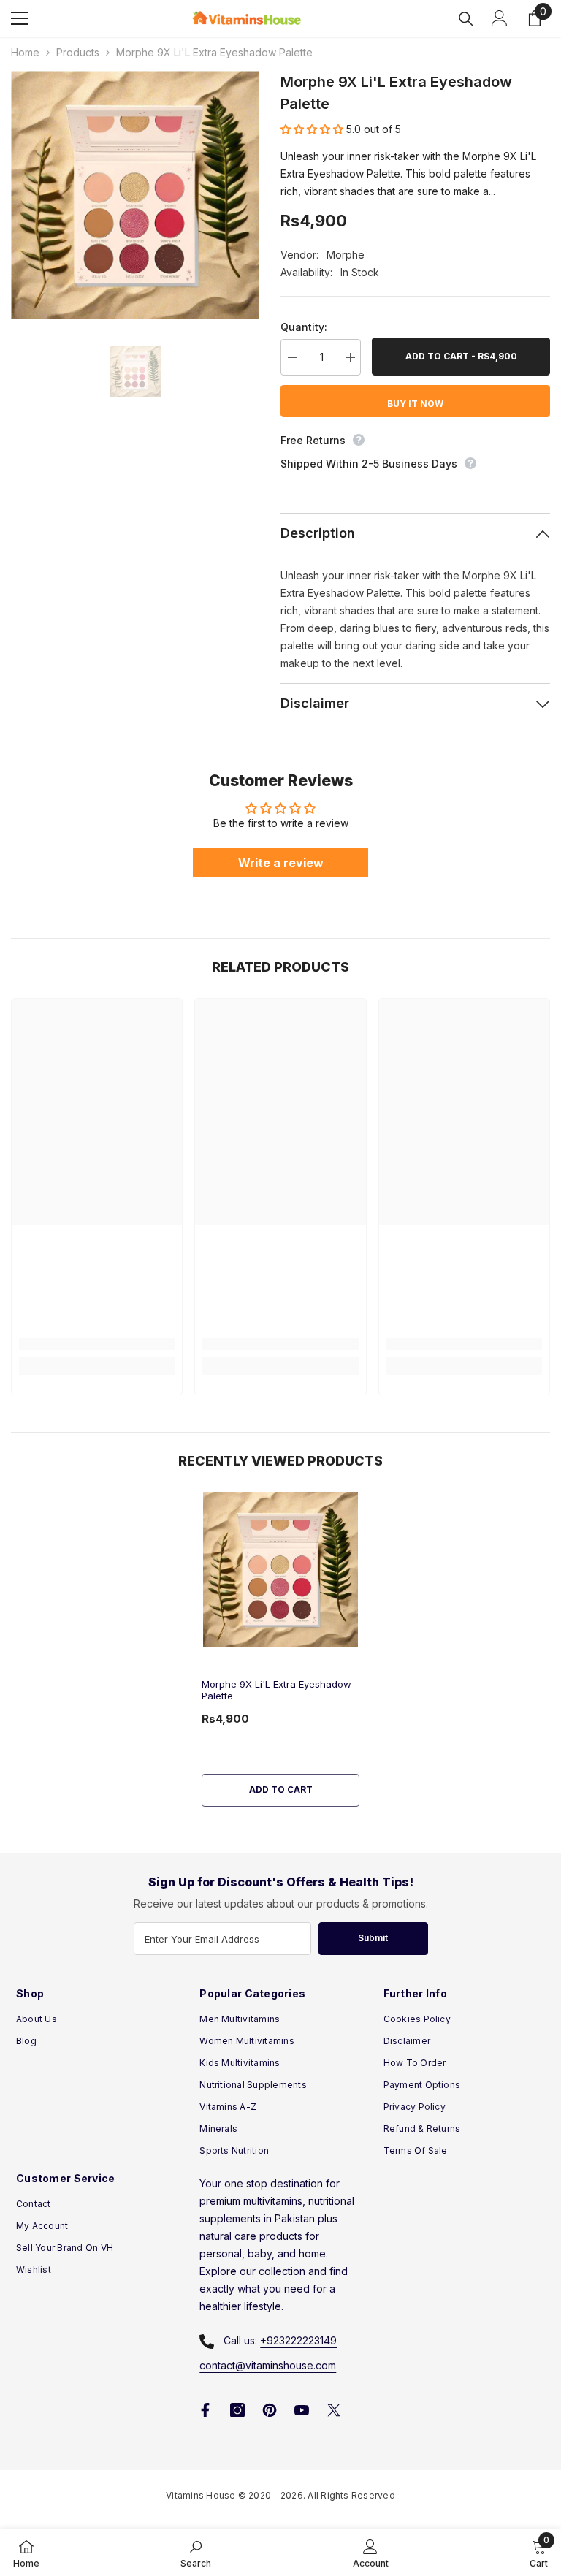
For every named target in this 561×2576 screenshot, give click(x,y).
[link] (97, 1344)
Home (25, 52)
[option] (135, 195)
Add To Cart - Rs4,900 (461, 356)
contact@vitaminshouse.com (268, 2365)
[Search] (466, 19)
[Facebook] (205, 2410)
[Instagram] (237, 2410)
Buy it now (415, 404)
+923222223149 (298, 2340)
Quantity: (304, 327)
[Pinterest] (270, 2410)
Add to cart (281, 1790)
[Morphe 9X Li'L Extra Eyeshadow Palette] (280, 1569)
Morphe (346, 255)
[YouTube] (302, 2410)
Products (78, 52)
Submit (373, 1938)
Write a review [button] (281, 863)
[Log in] (500, 18)
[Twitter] (334, 2410)
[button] (313, 129)
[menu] (20, 18)
